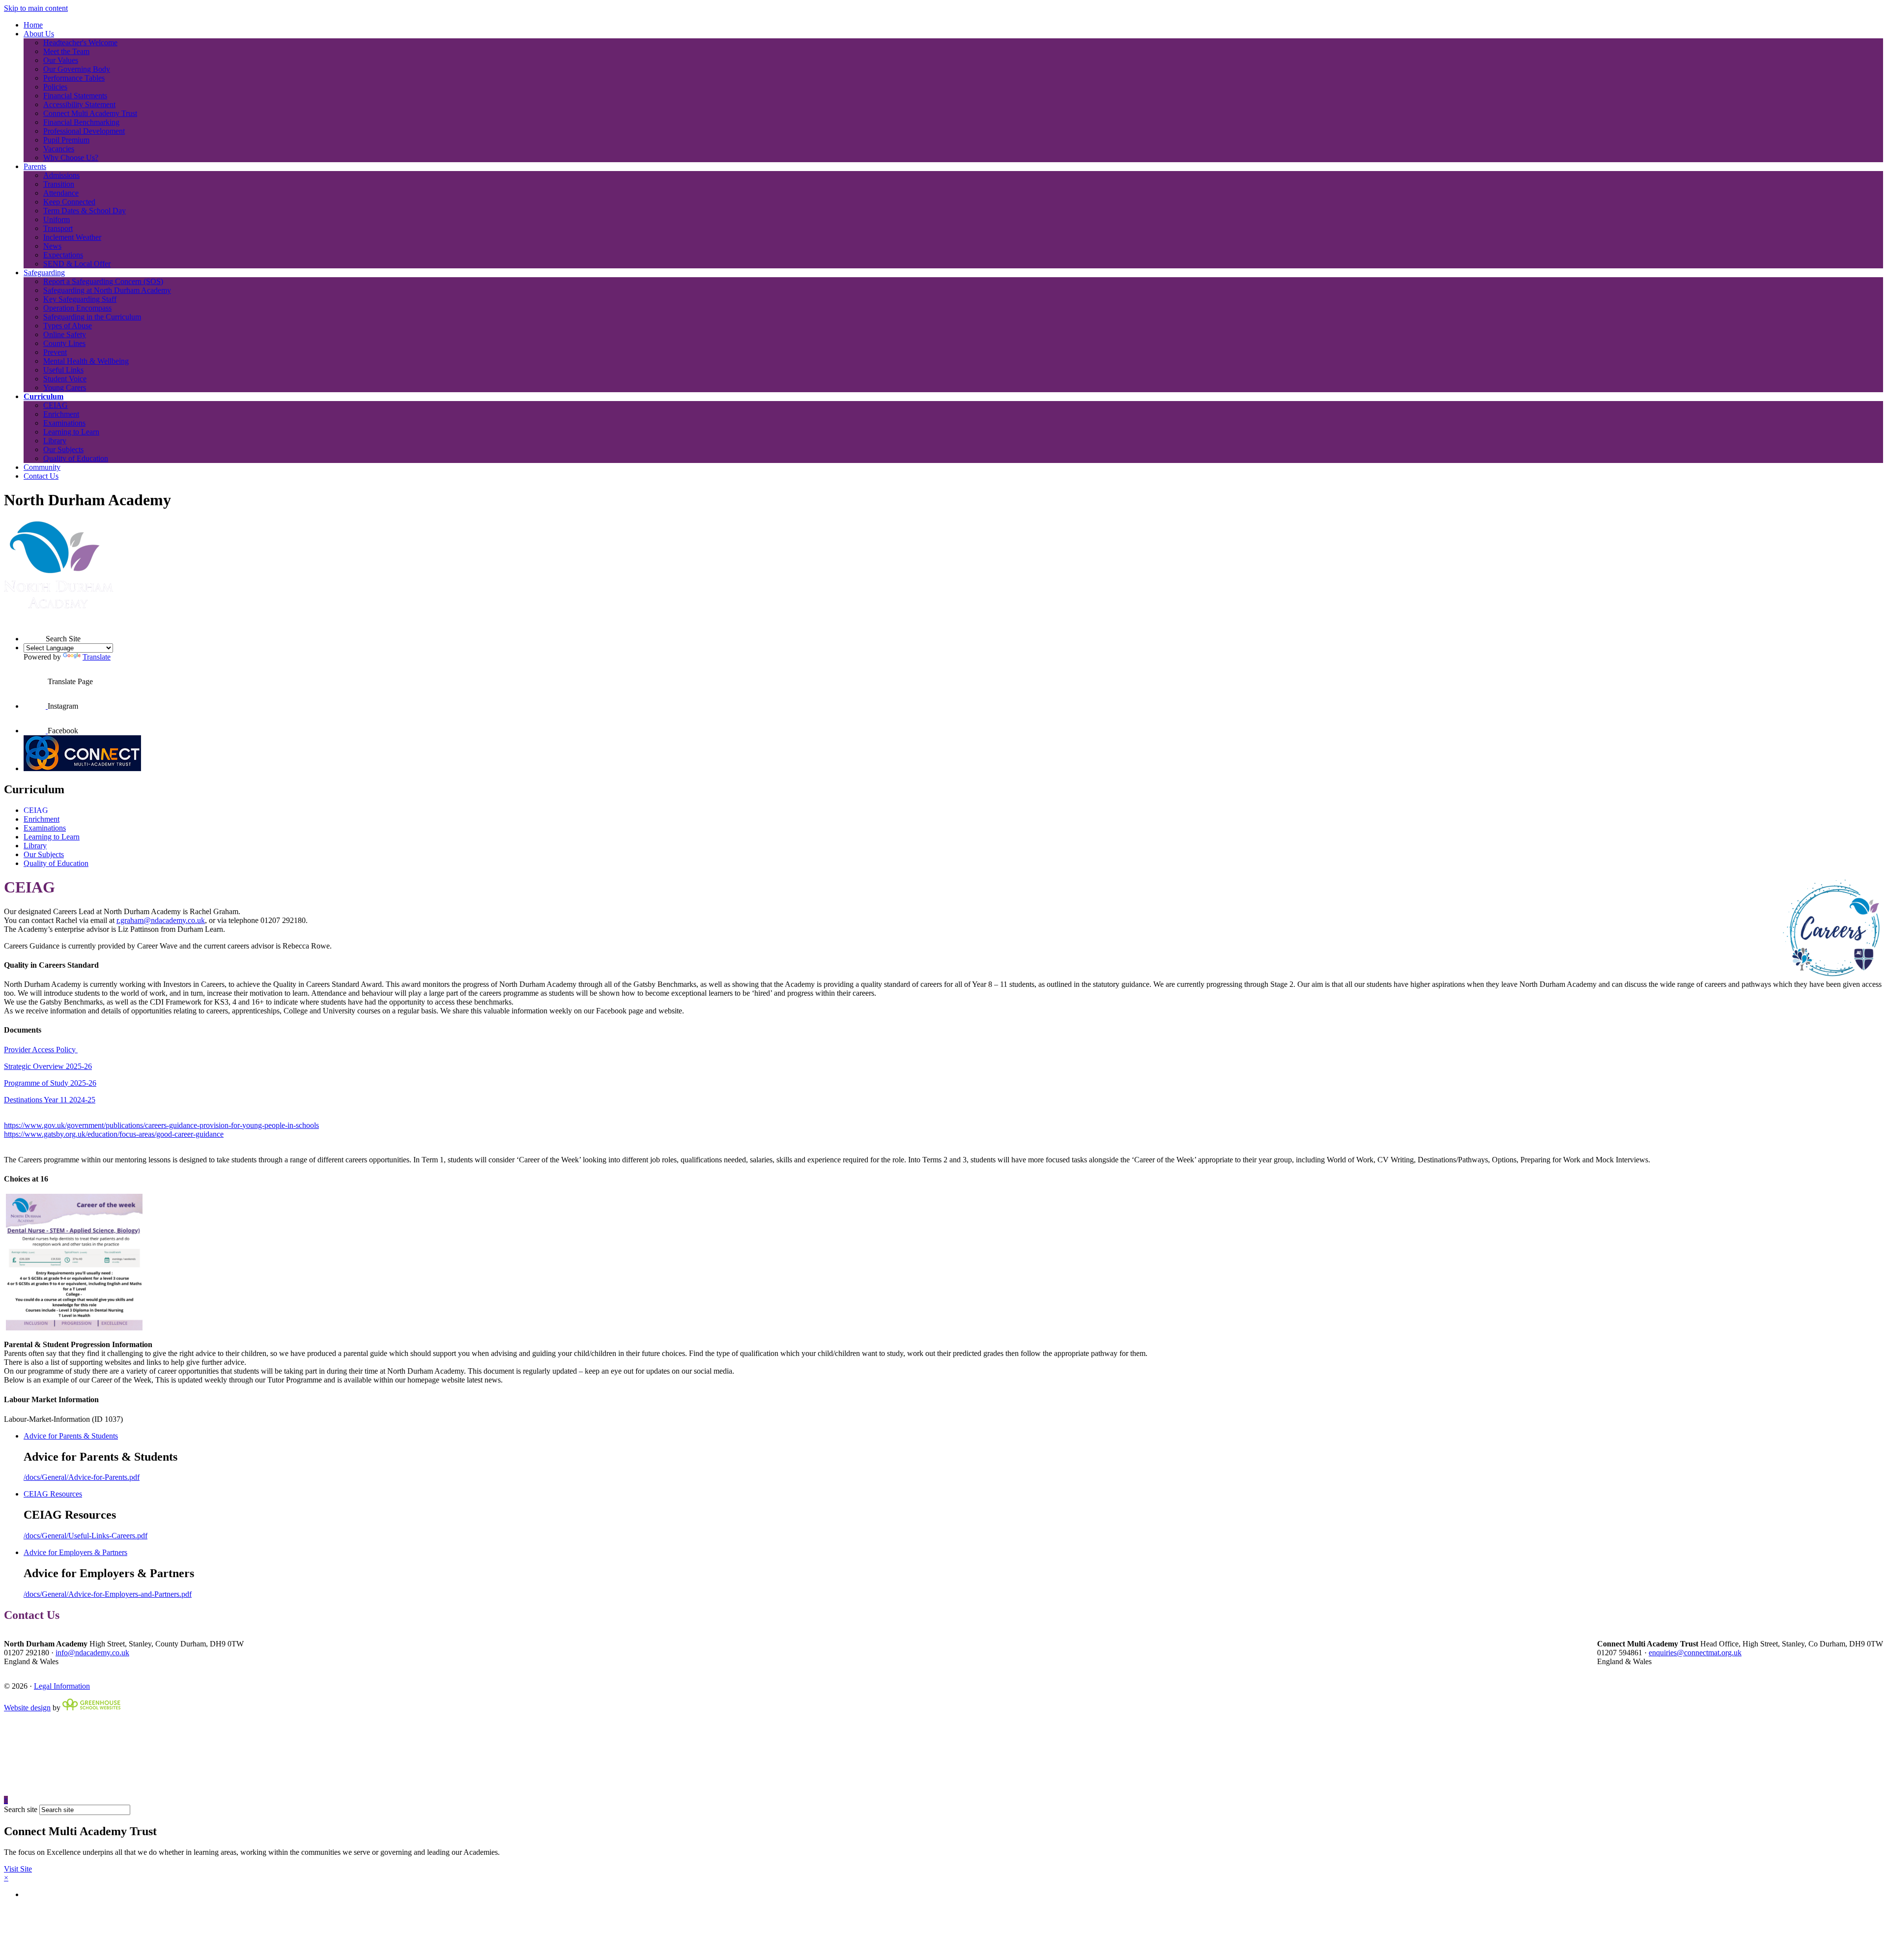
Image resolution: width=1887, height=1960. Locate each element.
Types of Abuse (68, 326)
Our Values (61, 60)
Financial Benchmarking (81, 122)
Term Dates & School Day (85, 211)
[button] (35, 630)
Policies (55, 87)
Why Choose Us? (71, 158)
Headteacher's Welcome (80, 43)
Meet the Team (66, 51)
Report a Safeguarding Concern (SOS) (103, 281)
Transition (59, 184)
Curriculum (43, 396)
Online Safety (65, 334)
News (52, 246)
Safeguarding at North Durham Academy (107, 290)
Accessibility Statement (79, 104)
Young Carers (65, 388)
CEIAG (56, 405)
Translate (97, 657)
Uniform (57, 219)
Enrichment (61, 414)
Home (33, 25)
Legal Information (62, 1686)
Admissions (61, 175)
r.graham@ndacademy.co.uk (161, 920)
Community (42, 467)
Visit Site (18, 1869)
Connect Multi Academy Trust (90, 113)
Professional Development (84, 131)
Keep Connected (69, 202)
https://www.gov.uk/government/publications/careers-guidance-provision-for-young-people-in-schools (161, 1125)
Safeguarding (44, 273)
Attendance (61, 193)
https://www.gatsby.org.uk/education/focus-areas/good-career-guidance (114, 1134)
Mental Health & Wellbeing (86, 361)
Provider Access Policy (41, 1050)
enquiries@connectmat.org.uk (1695, 1653)
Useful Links (63, 370)
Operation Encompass (77, 308)
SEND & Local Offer (77, 264)
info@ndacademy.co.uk (92, 1653)
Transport (58, 228)
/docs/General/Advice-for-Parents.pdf (82, 1477)
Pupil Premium (66, 140)
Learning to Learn (71, 432)
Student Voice (65, 379)
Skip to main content (36, 8)
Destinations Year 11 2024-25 (50, 1100)
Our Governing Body (77, 69)
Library (55, 441)
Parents (35, 166)
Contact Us (41, 476)
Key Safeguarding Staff (80, 299)
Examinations (64, 423)
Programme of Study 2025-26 (50, 1083)
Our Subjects (63, 449)
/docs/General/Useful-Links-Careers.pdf (86, 1536)
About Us (39, 34)
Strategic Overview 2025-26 (48, 1066)
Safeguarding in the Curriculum (92, 317)
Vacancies (59, 149)
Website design (27, 1708)
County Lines (64, 343)
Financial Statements (75, 96)
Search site (21, 1809)
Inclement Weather (72, 237)
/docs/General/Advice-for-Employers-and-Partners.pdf (108, 1594)
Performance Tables (74, 78)
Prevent (55, 352)
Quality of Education (76, 458)
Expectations (63, 255)
